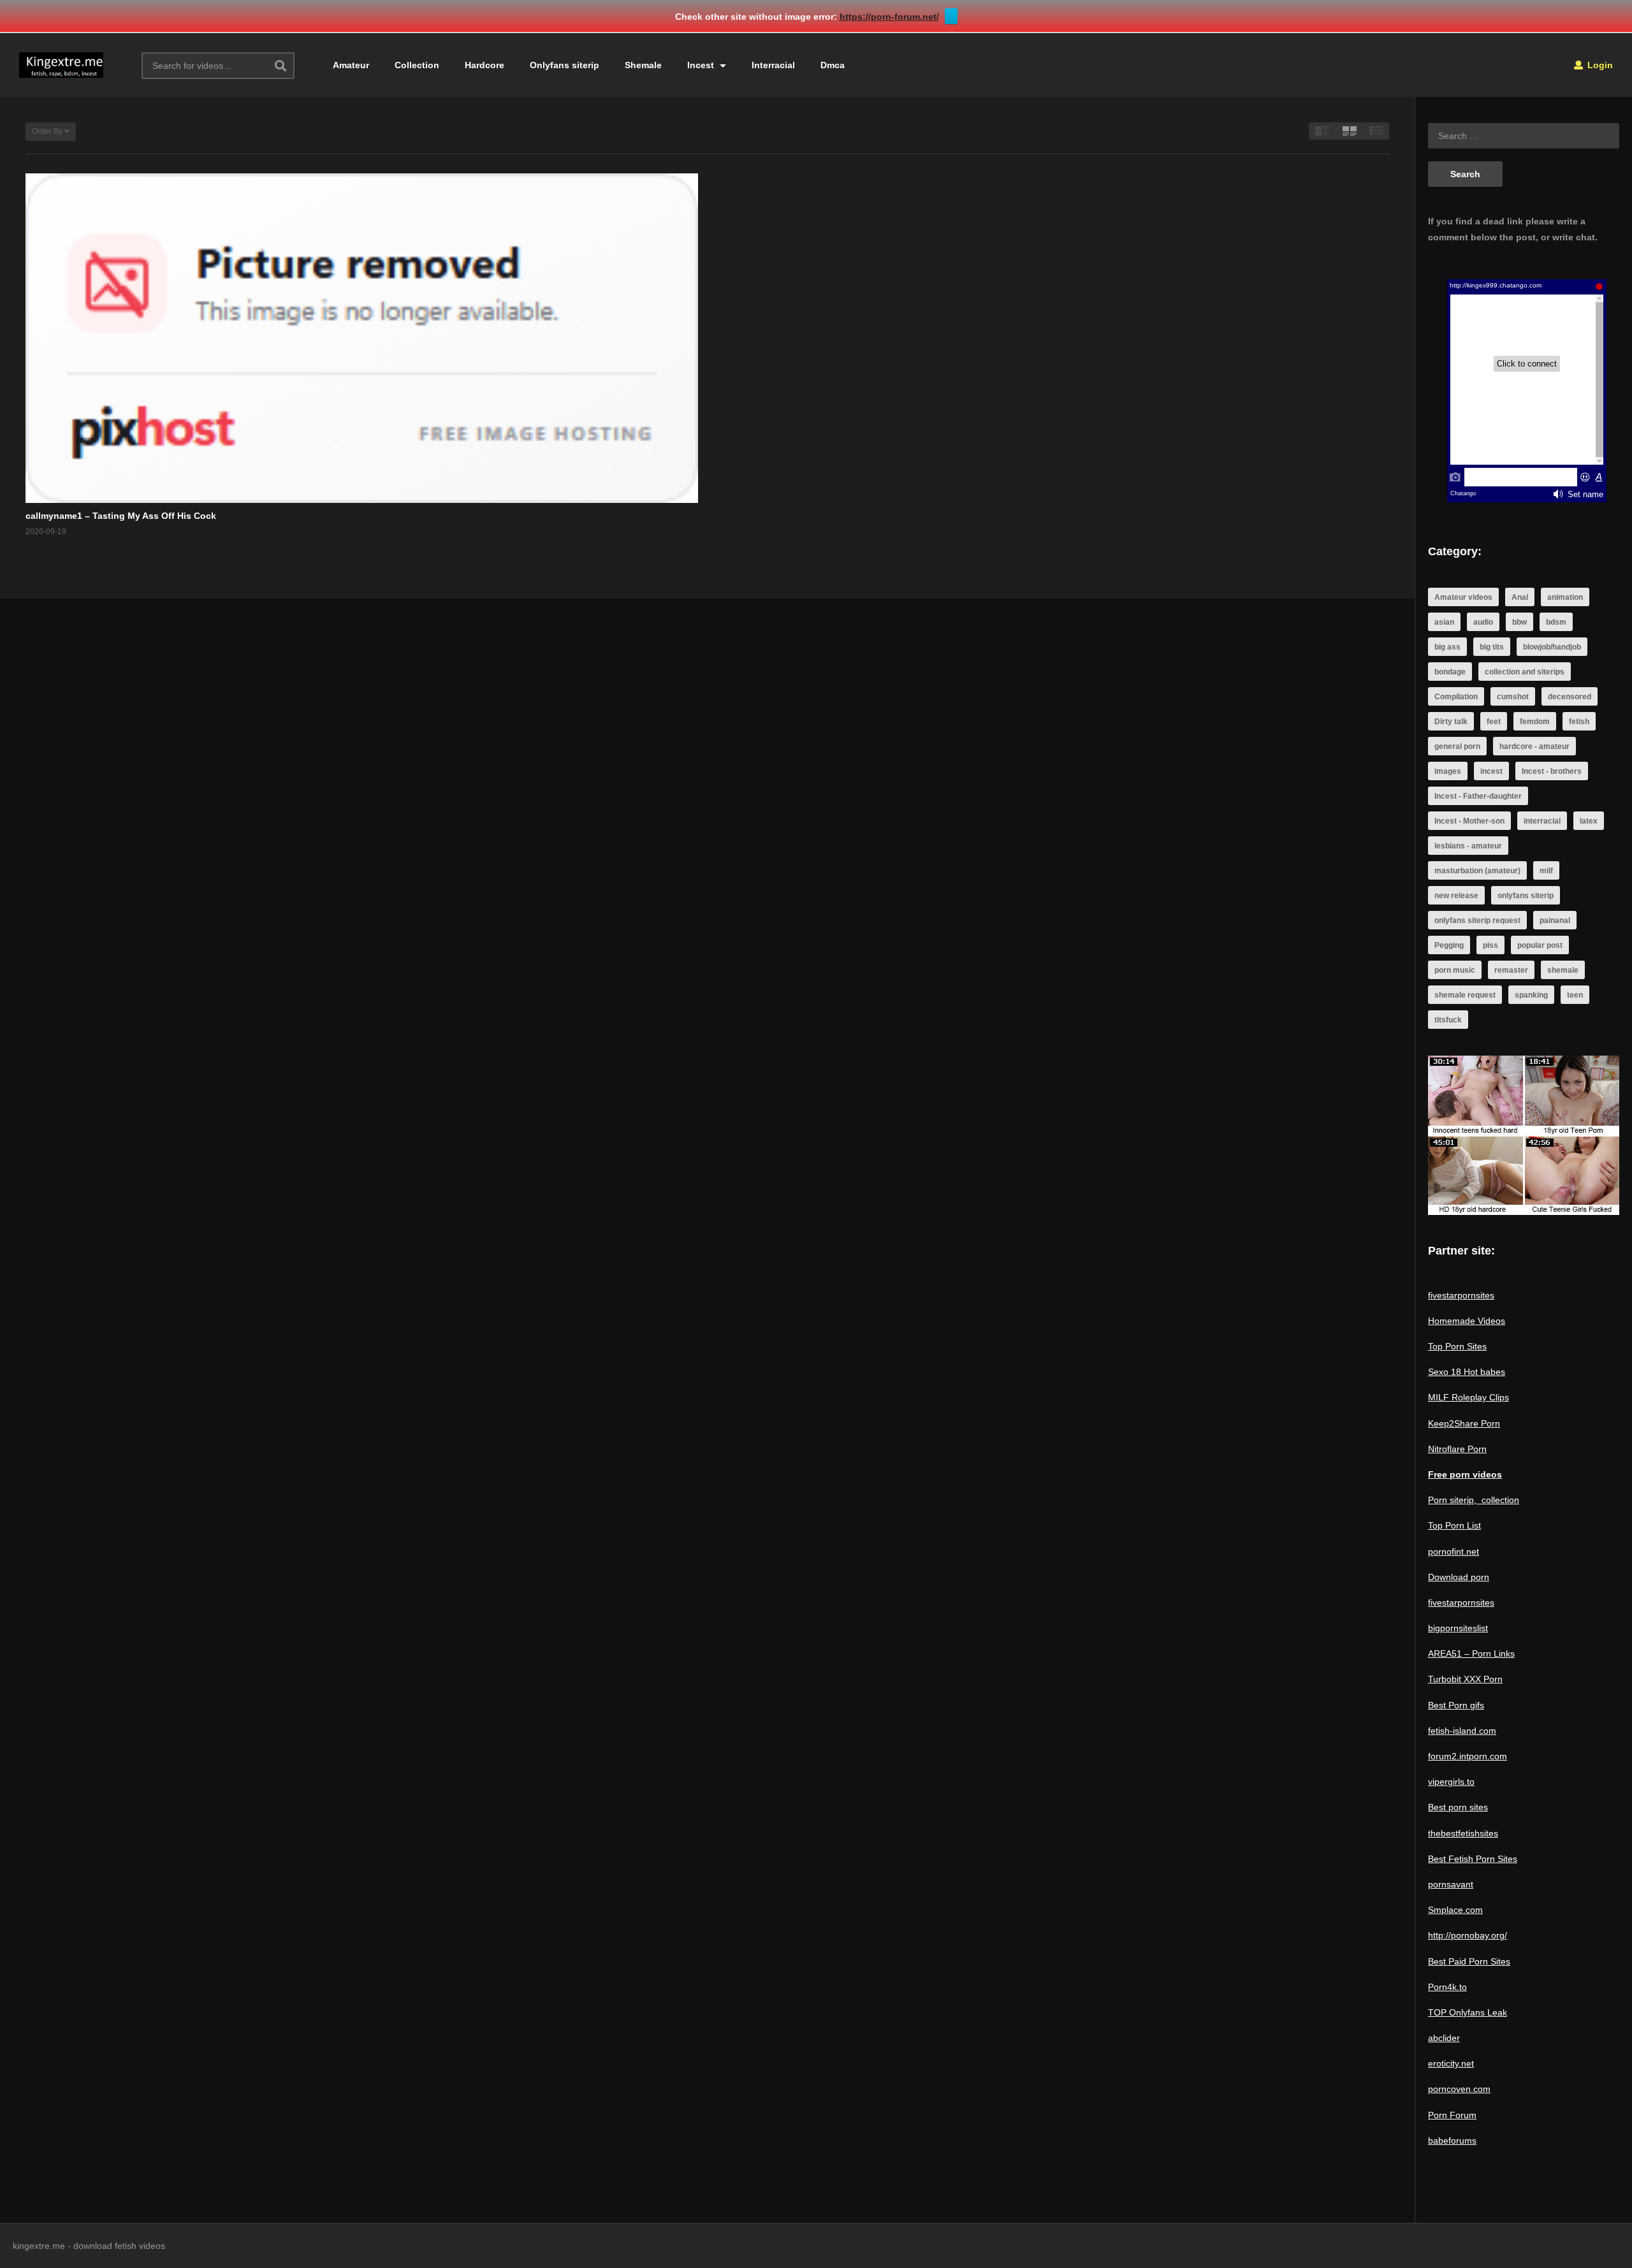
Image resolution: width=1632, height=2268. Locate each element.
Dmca (833, 65)
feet (1494, 722)
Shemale (643, 65)
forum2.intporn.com (1468, 1756)
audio (1483, 622)
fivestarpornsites (1461, 1295)
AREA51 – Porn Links (1471, 1654)
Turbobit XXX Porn (1465, 1679)
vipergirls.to (1451, 1782)
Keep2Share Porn (1464, 1423)
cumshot (1513, 697)
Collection (417, 65)
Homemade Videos (1467, 1321)
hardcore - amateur (1534, 746)
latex (1589, 821)
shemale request (1465, 995)
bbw (1519, 622)
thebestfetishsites (1463, 1833)
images (1448, 771)
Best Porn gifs (1456, 1705)
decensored (1570, 697)
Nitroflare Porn (1457, 1449)
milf (1546, 871)
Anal (1520, 597)
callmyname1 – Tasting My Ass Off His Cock (121, 516)
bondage (1450, 672)
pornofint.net (1453, 1552)
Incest (702, 65)
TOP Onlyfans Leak (1468, 2012)
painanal (1555, 920)
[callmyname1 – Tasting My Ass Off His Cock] (362, 338)
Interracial (773, 65)
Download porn (1459, 1577)
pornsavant (1451, 1884)
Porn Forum (1452, 2115)
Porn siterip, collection (1474, 1500)
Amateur (351, 65)
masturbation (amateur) (1477, 871)
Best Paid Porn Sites (1469, 1961)
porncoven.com (1459, 2089)
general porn (1457, 746)
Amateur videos (1463, 597)
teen (1575, 995)
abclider (1444, 2038)
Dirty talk (1451, 722)
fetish (1579, 722)
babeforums (1452, 2141)
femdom (1535, 722)
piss (1490, 945)
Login (1599, 65)
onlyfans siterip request (1477, 920)
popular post (1540, 945)
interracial (1542, 821)
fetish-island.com (1462, 1731)
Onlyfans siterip (565, 65)
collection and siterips (1525, 672)
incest (1491, 771)
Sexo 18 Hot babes (1467, 1372)
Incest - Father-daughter (1478, 796)
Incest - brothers (1552, 771)
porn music (1455, 970)
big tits (1492, 647)
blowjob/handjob (1552, 647)
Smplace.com (1455, 1910)
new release (1456, 896)
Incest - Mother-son (1469, 821)
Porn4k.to (1447, 1987)
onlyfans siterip (1526, 896)
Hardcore (484, 65)
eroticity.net (1451, 2063)
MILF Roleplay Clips (1468, 1397)
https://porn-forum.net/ (889, 17)
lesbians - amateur (1468, 846)
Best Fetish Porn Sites (1473, 1859)
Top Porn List (1454, 1525)
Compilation (1456, 697)
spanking (1531, 995)
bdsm (1556, 622)
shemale (1563, 970)
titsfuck (1448, 1020)
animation (1565, 597)
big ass (1447, 647)
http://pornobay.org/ (1468, 1935)
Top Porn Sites (1457, 1346)
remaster (1511, 970)
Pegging (1449, 945)
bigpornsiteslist (1458, 1628)
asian (1444, 622)
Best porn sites (1458, 1807)
